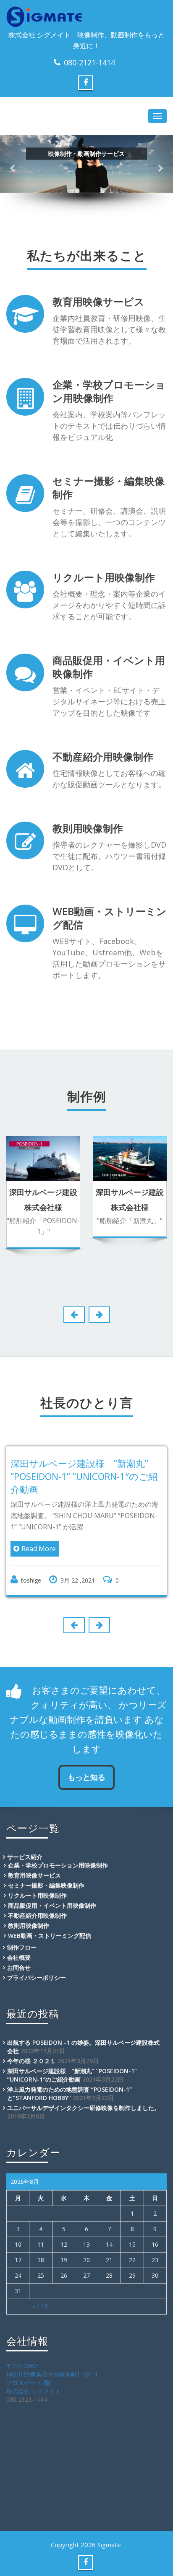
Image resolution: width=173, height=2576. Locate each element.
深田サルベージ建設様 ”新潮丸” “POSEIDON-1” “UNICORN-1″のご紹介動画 (84, 1476)
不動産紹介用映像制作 (103, 757)
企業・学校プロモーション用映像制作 (109, 391)
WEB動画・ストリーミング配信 (110, 918)
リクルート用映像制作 (104, 577)
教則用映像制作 (88, 828)
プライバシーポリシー (37, 1977)
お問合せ (19, 1967)
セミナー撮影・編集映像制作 (109, 488)
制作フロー (22, 1947)
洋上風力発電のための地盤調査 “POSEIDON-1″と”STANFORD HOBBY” (69, 2094)
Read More (39, 1549)
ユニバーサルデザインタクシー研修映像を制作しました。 (84, 2108)
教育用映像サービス (98, 301)
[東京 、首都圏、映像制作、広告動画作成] (86, 17)
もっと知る (86, 1777)
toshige (31, 1580)
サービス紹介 (25, 1857)
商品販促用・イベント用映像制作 (109, 667)
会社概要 (19, 1957)
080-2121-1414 (89, 62)
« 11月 (41, 2306)
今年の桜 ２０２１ (31, 2061)
